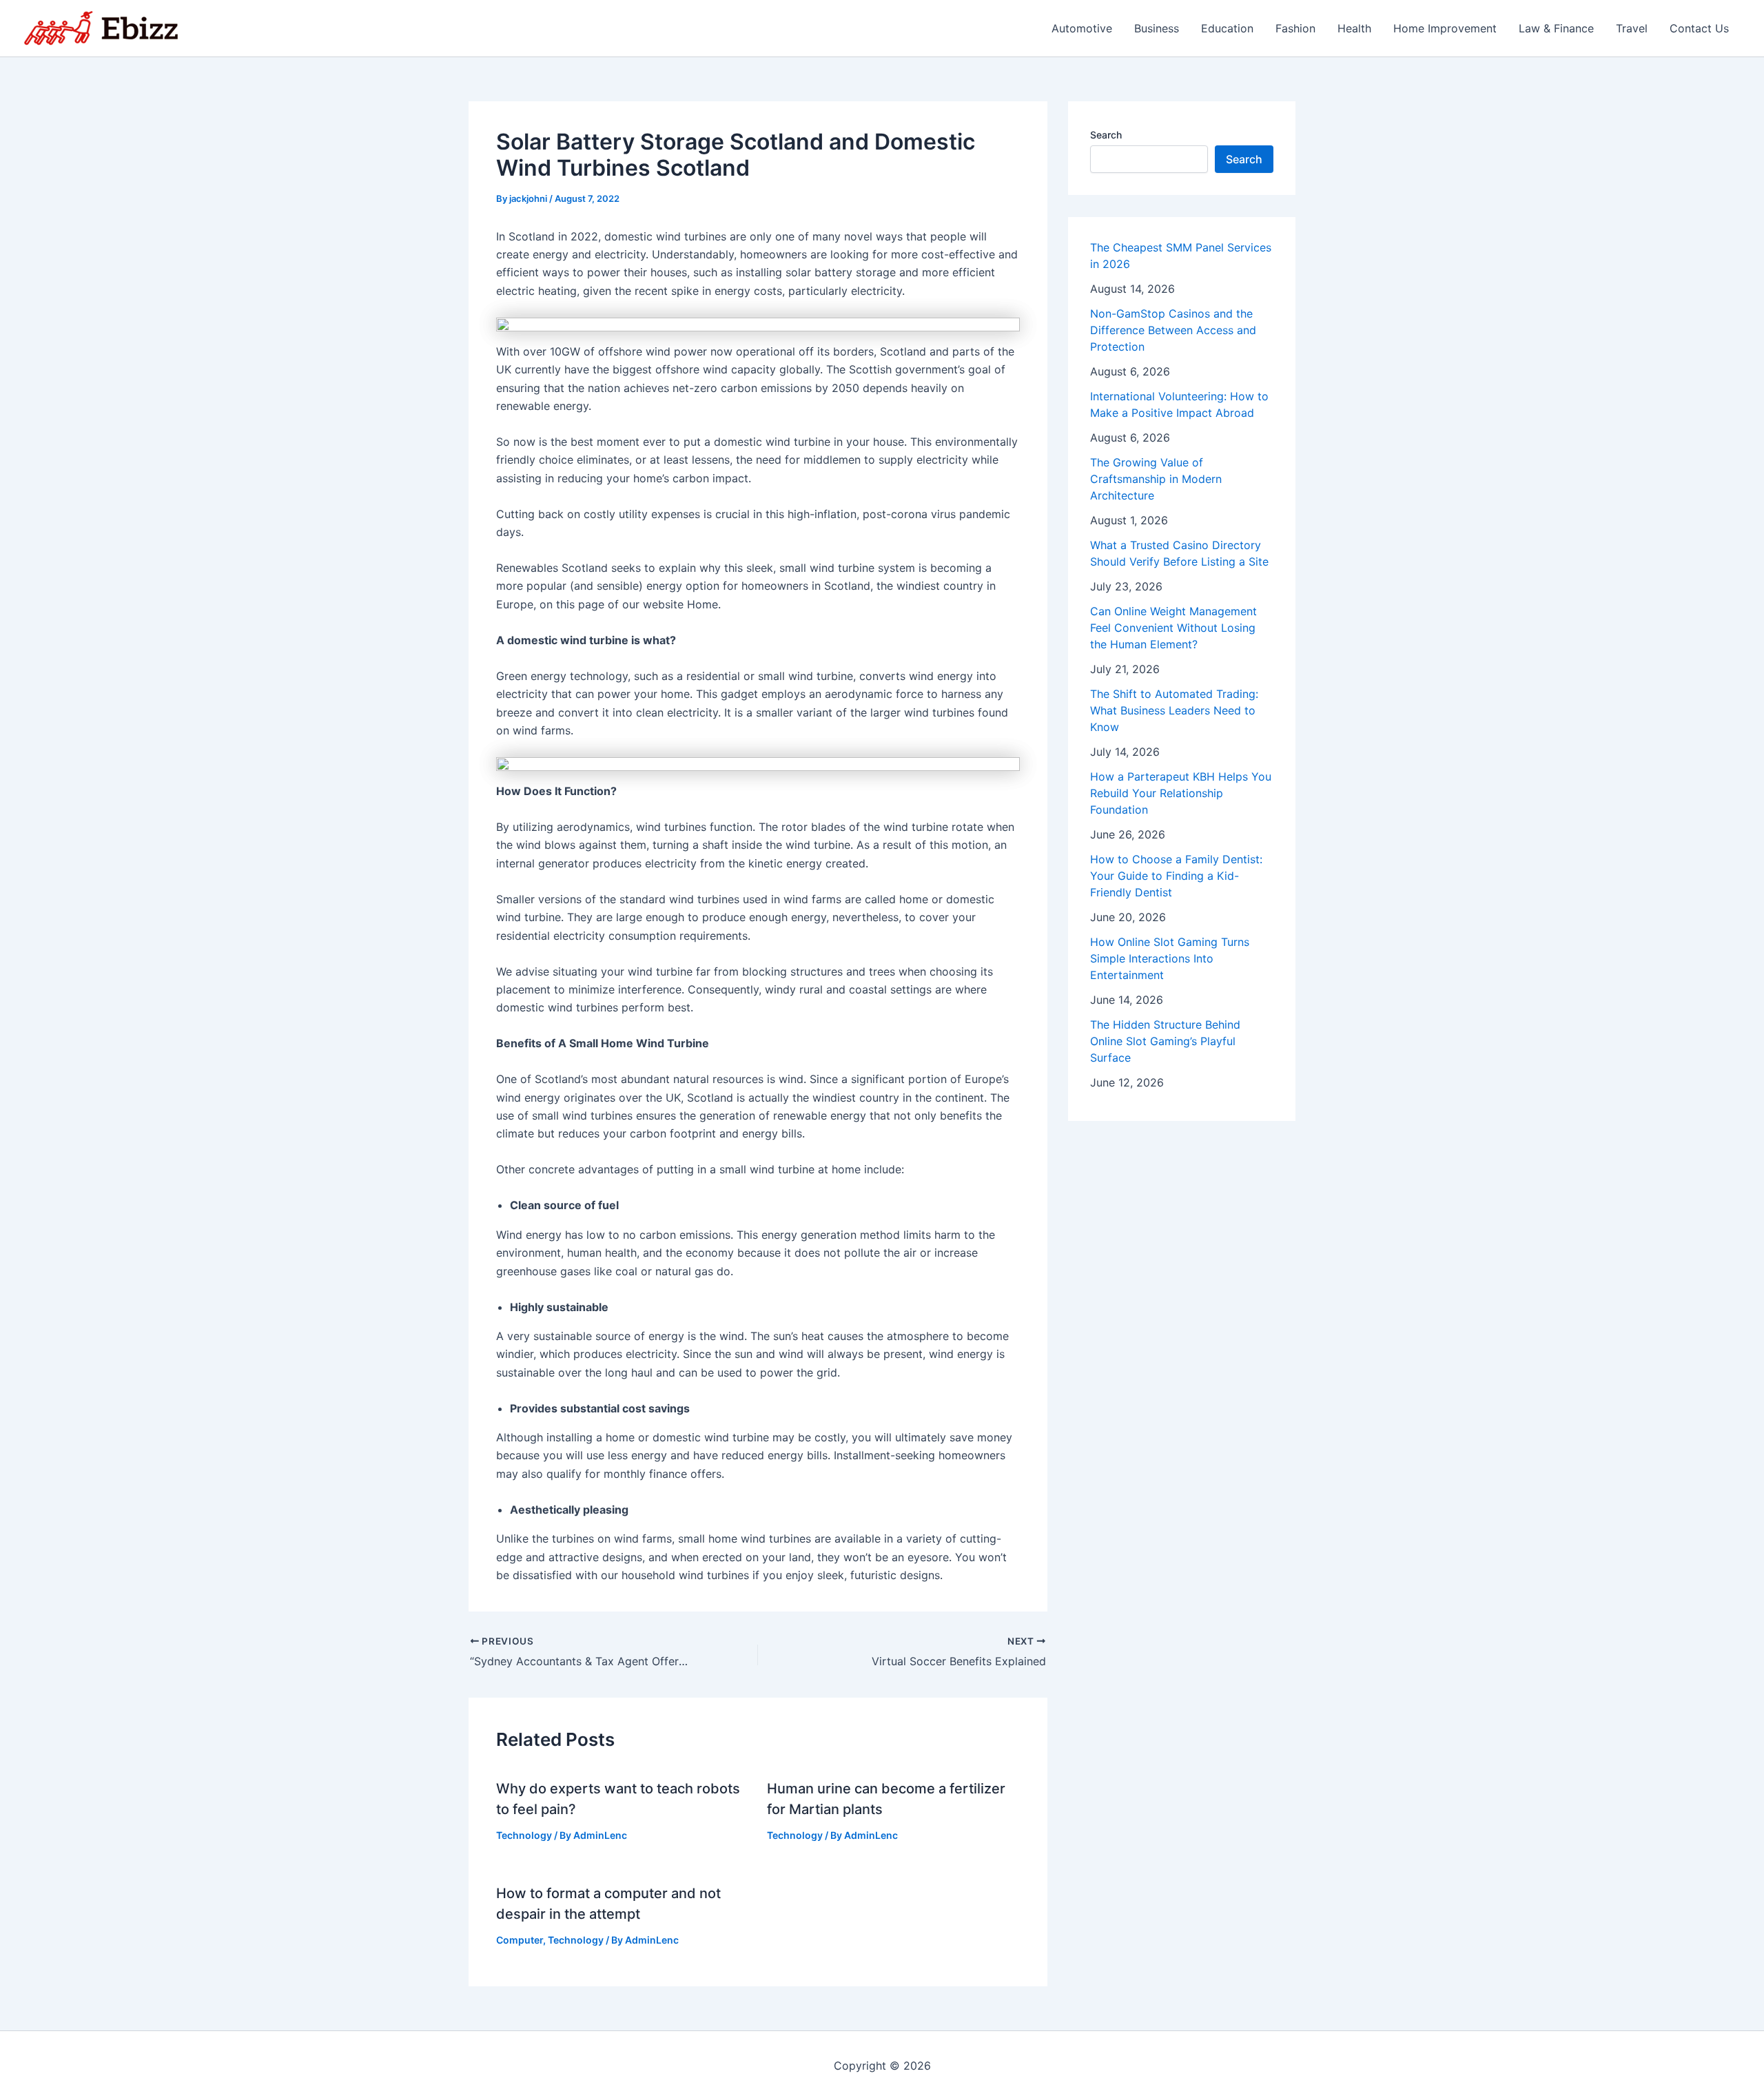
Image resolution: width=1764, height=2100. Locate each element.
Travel (1632, 28)
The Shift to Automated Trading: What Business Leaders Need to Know (1174, 710)
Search (1106, 135)
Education (1227, 28)
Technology (524, 1835)
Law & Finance (1556, 28)
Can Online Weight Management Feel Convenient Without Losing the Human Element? (1173, 628)
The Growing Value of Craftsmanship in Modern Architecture (1156, 479)
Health (1354, 28)
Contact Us (1699, 28)
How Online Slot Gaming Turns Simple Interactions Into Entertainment (1170, 958)
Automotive (1082, 28)
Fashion (1295, 28)
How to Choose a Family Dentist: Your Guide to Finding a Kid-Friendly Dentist (1176, 876)
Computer (520, 1940)
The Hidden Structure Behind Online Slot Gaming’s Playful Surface (1165, 1041)
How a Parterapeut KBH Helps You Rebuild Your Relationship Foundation (1181, 793)
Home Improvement (1445, 28)
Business (1157, 28)
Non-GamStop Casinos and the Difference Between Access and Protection (1173, 330)
